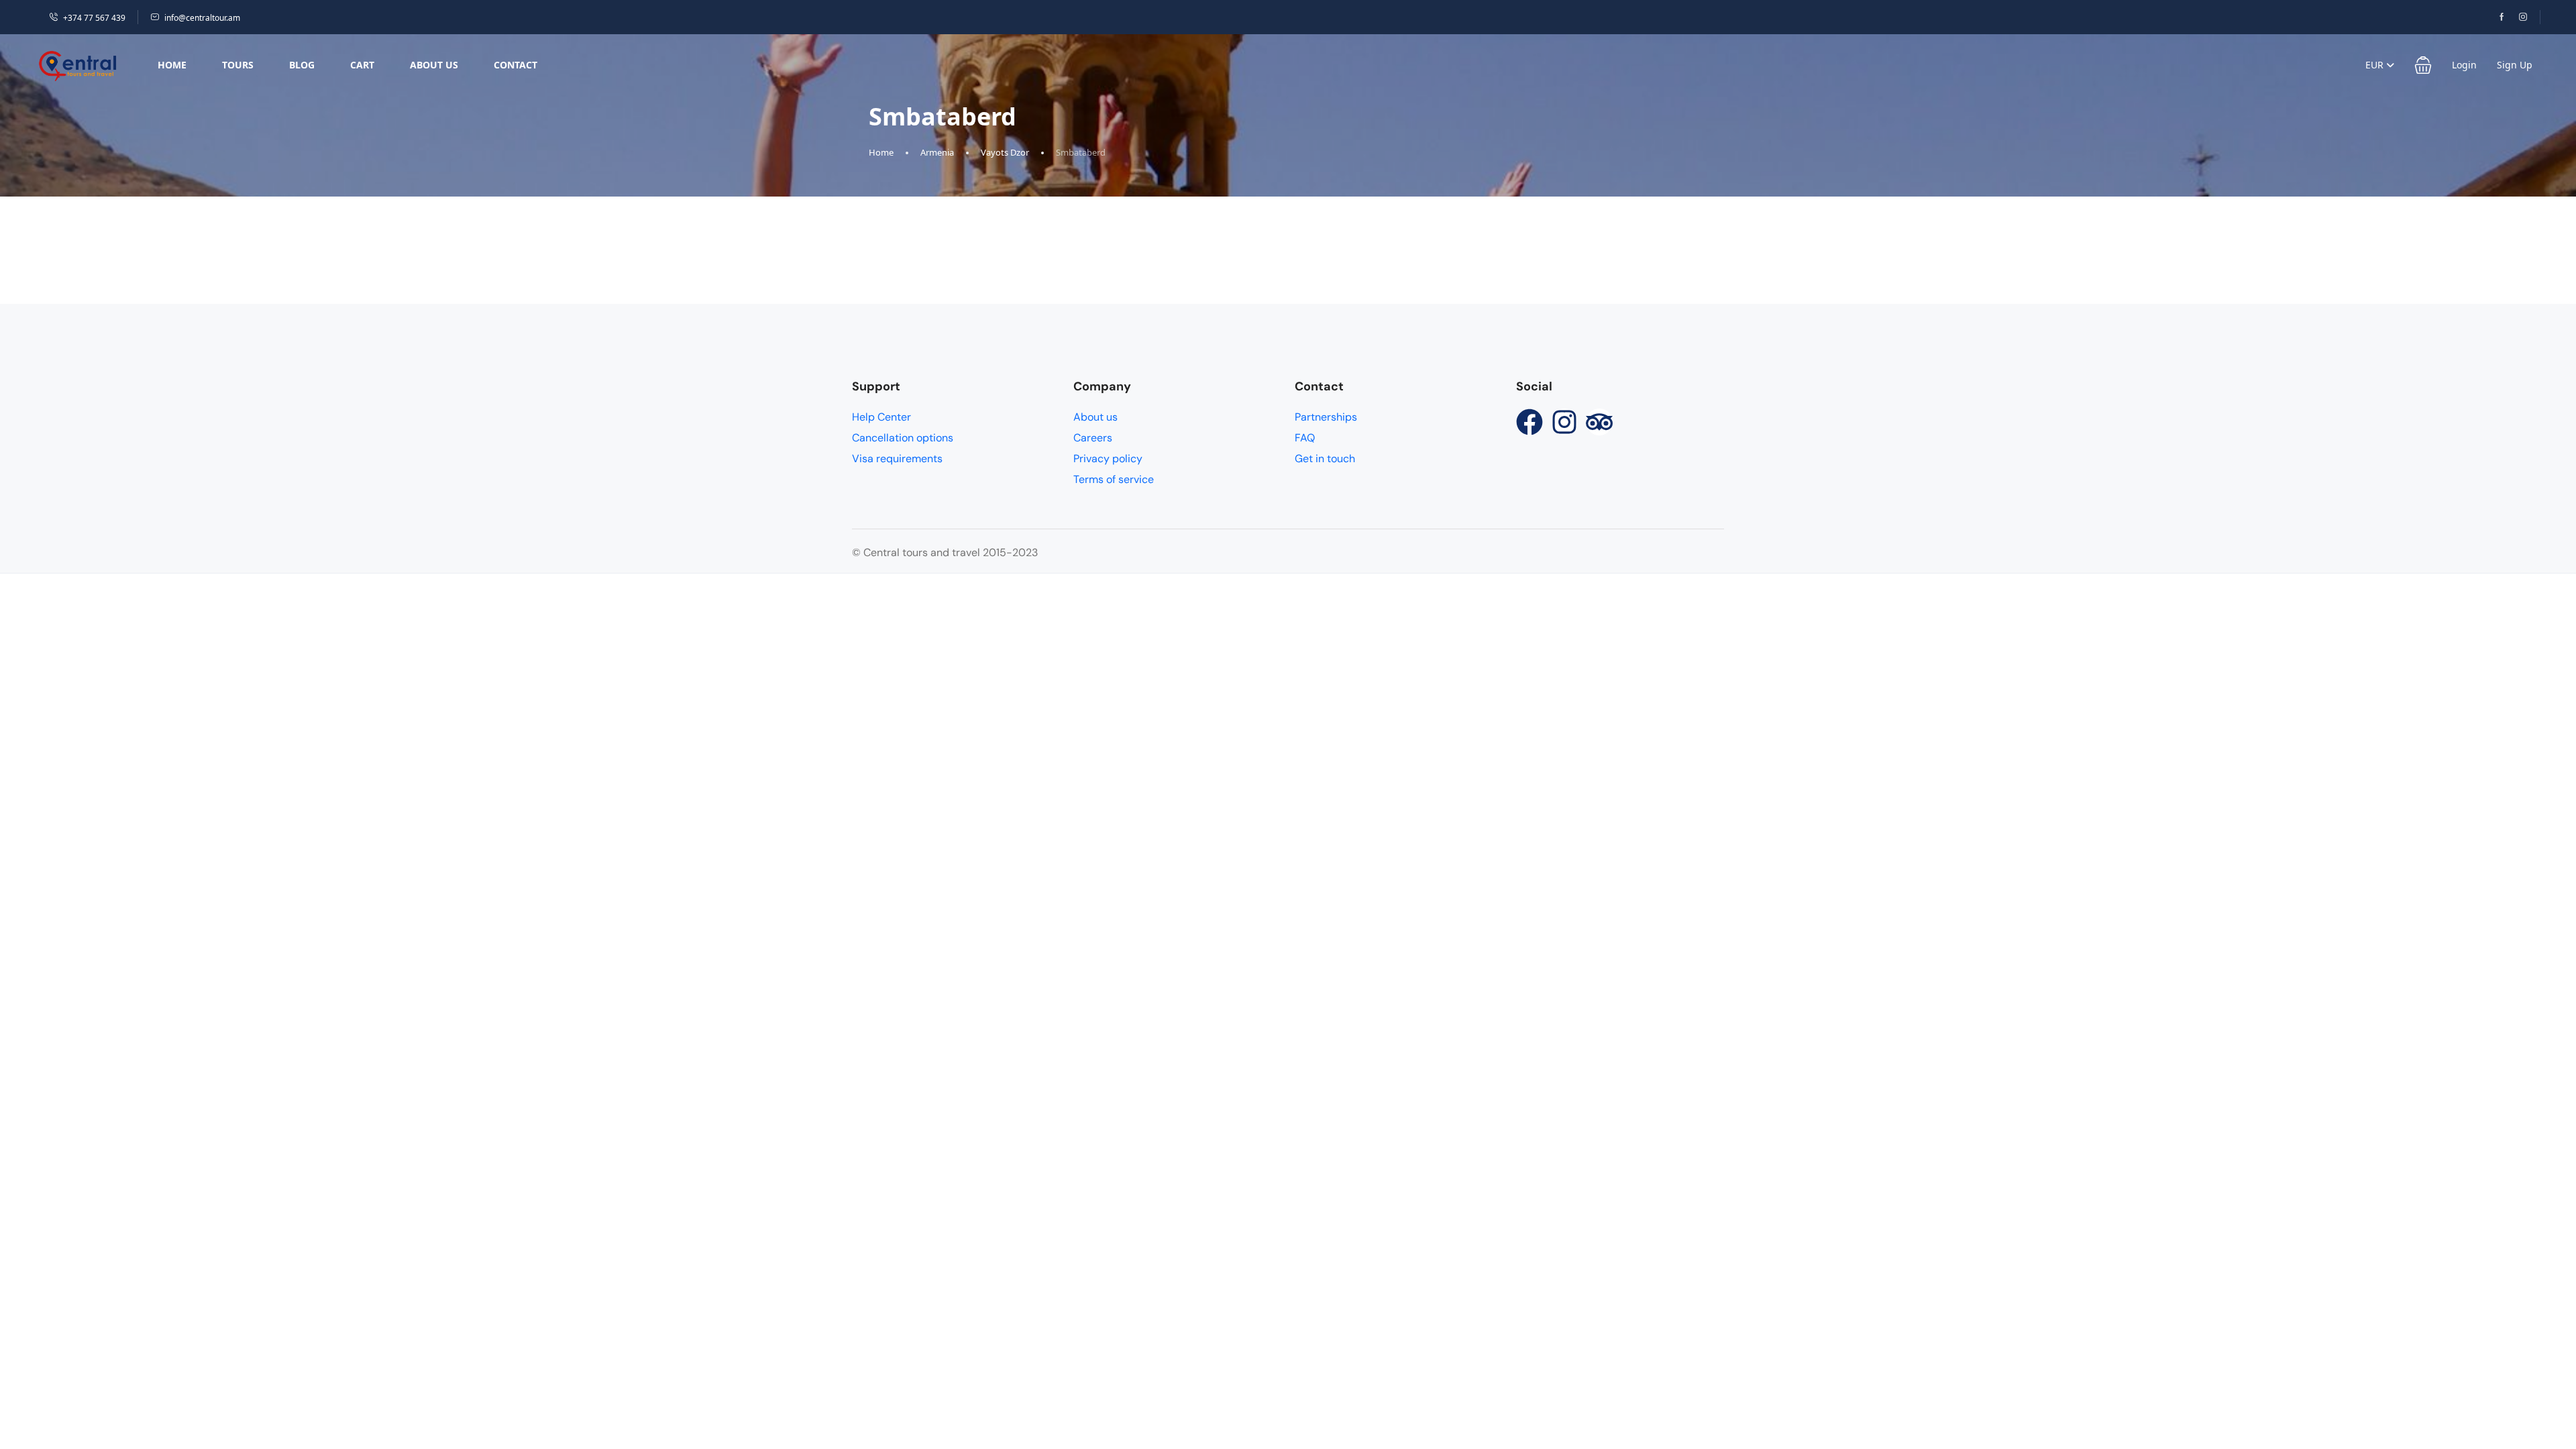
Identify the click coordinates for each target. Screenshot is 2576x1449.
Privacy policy (1108, 459)
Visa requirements (897, 459)
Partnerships (1326, 417)
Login (2464, 65)
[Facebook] (1529, 422)
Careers (1093, 438)
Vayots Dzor (1005, 152)
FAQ (1305, 438)
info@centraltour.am (202, 18)
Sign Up (2515, 65)
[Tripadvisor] (1599, 422)
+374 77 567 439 (94, 18)
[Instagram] (1564, 422)
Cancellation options (903, 438)
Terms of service (1114, 479)
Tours (238, 65)
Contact (516, 65)
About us (434, 65)
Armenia (937, 152)
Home (172, 65)
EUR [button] (2376, 65)
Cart (362, 65)
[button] (2423, 65)
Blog (302, 65)
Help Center (881, 417)
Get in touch (1325, 459)
